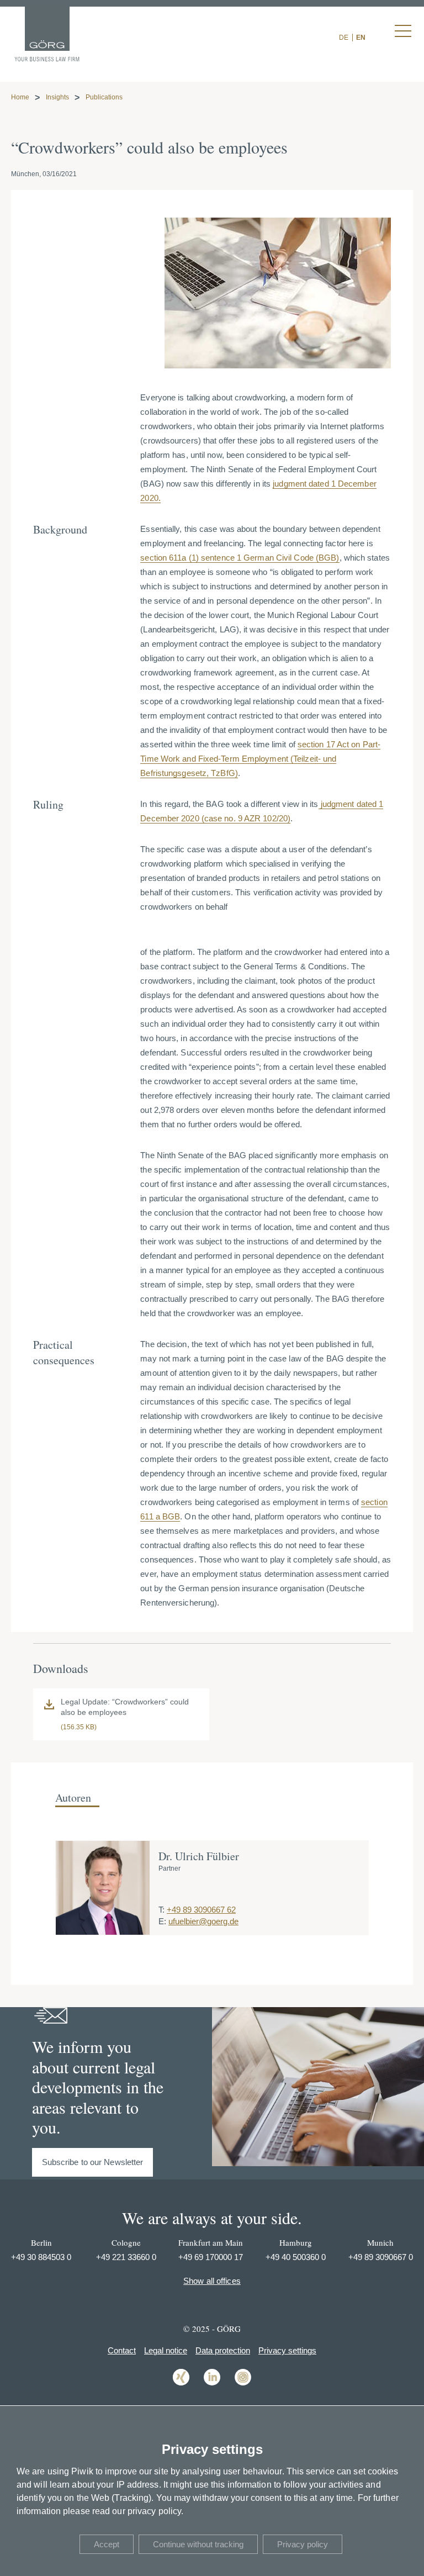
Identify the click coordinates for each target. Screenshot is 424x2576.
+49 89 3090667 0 (381, 2257)
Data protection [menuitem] (223, 2350)
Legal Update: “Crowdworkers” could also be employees (125, 1707)
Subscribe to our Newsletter (93, 2162)
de (344, 38)
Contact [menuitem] (122, 2350)
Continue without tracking (198, 2544)
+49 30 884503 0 (41, 2257)
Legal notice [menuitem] (166, 2350)
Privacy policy (303, 2544)
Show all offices (212, 2281)
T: (161, 1910)
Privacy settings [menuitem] (287, 2350)
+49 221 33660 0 (126, 2257)
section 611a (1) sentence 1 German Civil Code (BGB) (240, 558)
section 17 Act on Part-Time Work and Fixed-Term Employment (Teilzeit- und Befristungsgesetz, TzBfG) (260, 759)
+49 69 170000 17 (211, 2257)
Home (20, 97)
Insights (57, 97)
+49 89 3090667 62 (201, 1910)
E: (162, 1921)
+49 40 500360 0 (296, 2257)
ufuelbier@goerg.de (203, 1921)
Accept (107, 2544)
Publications (104, 97)
